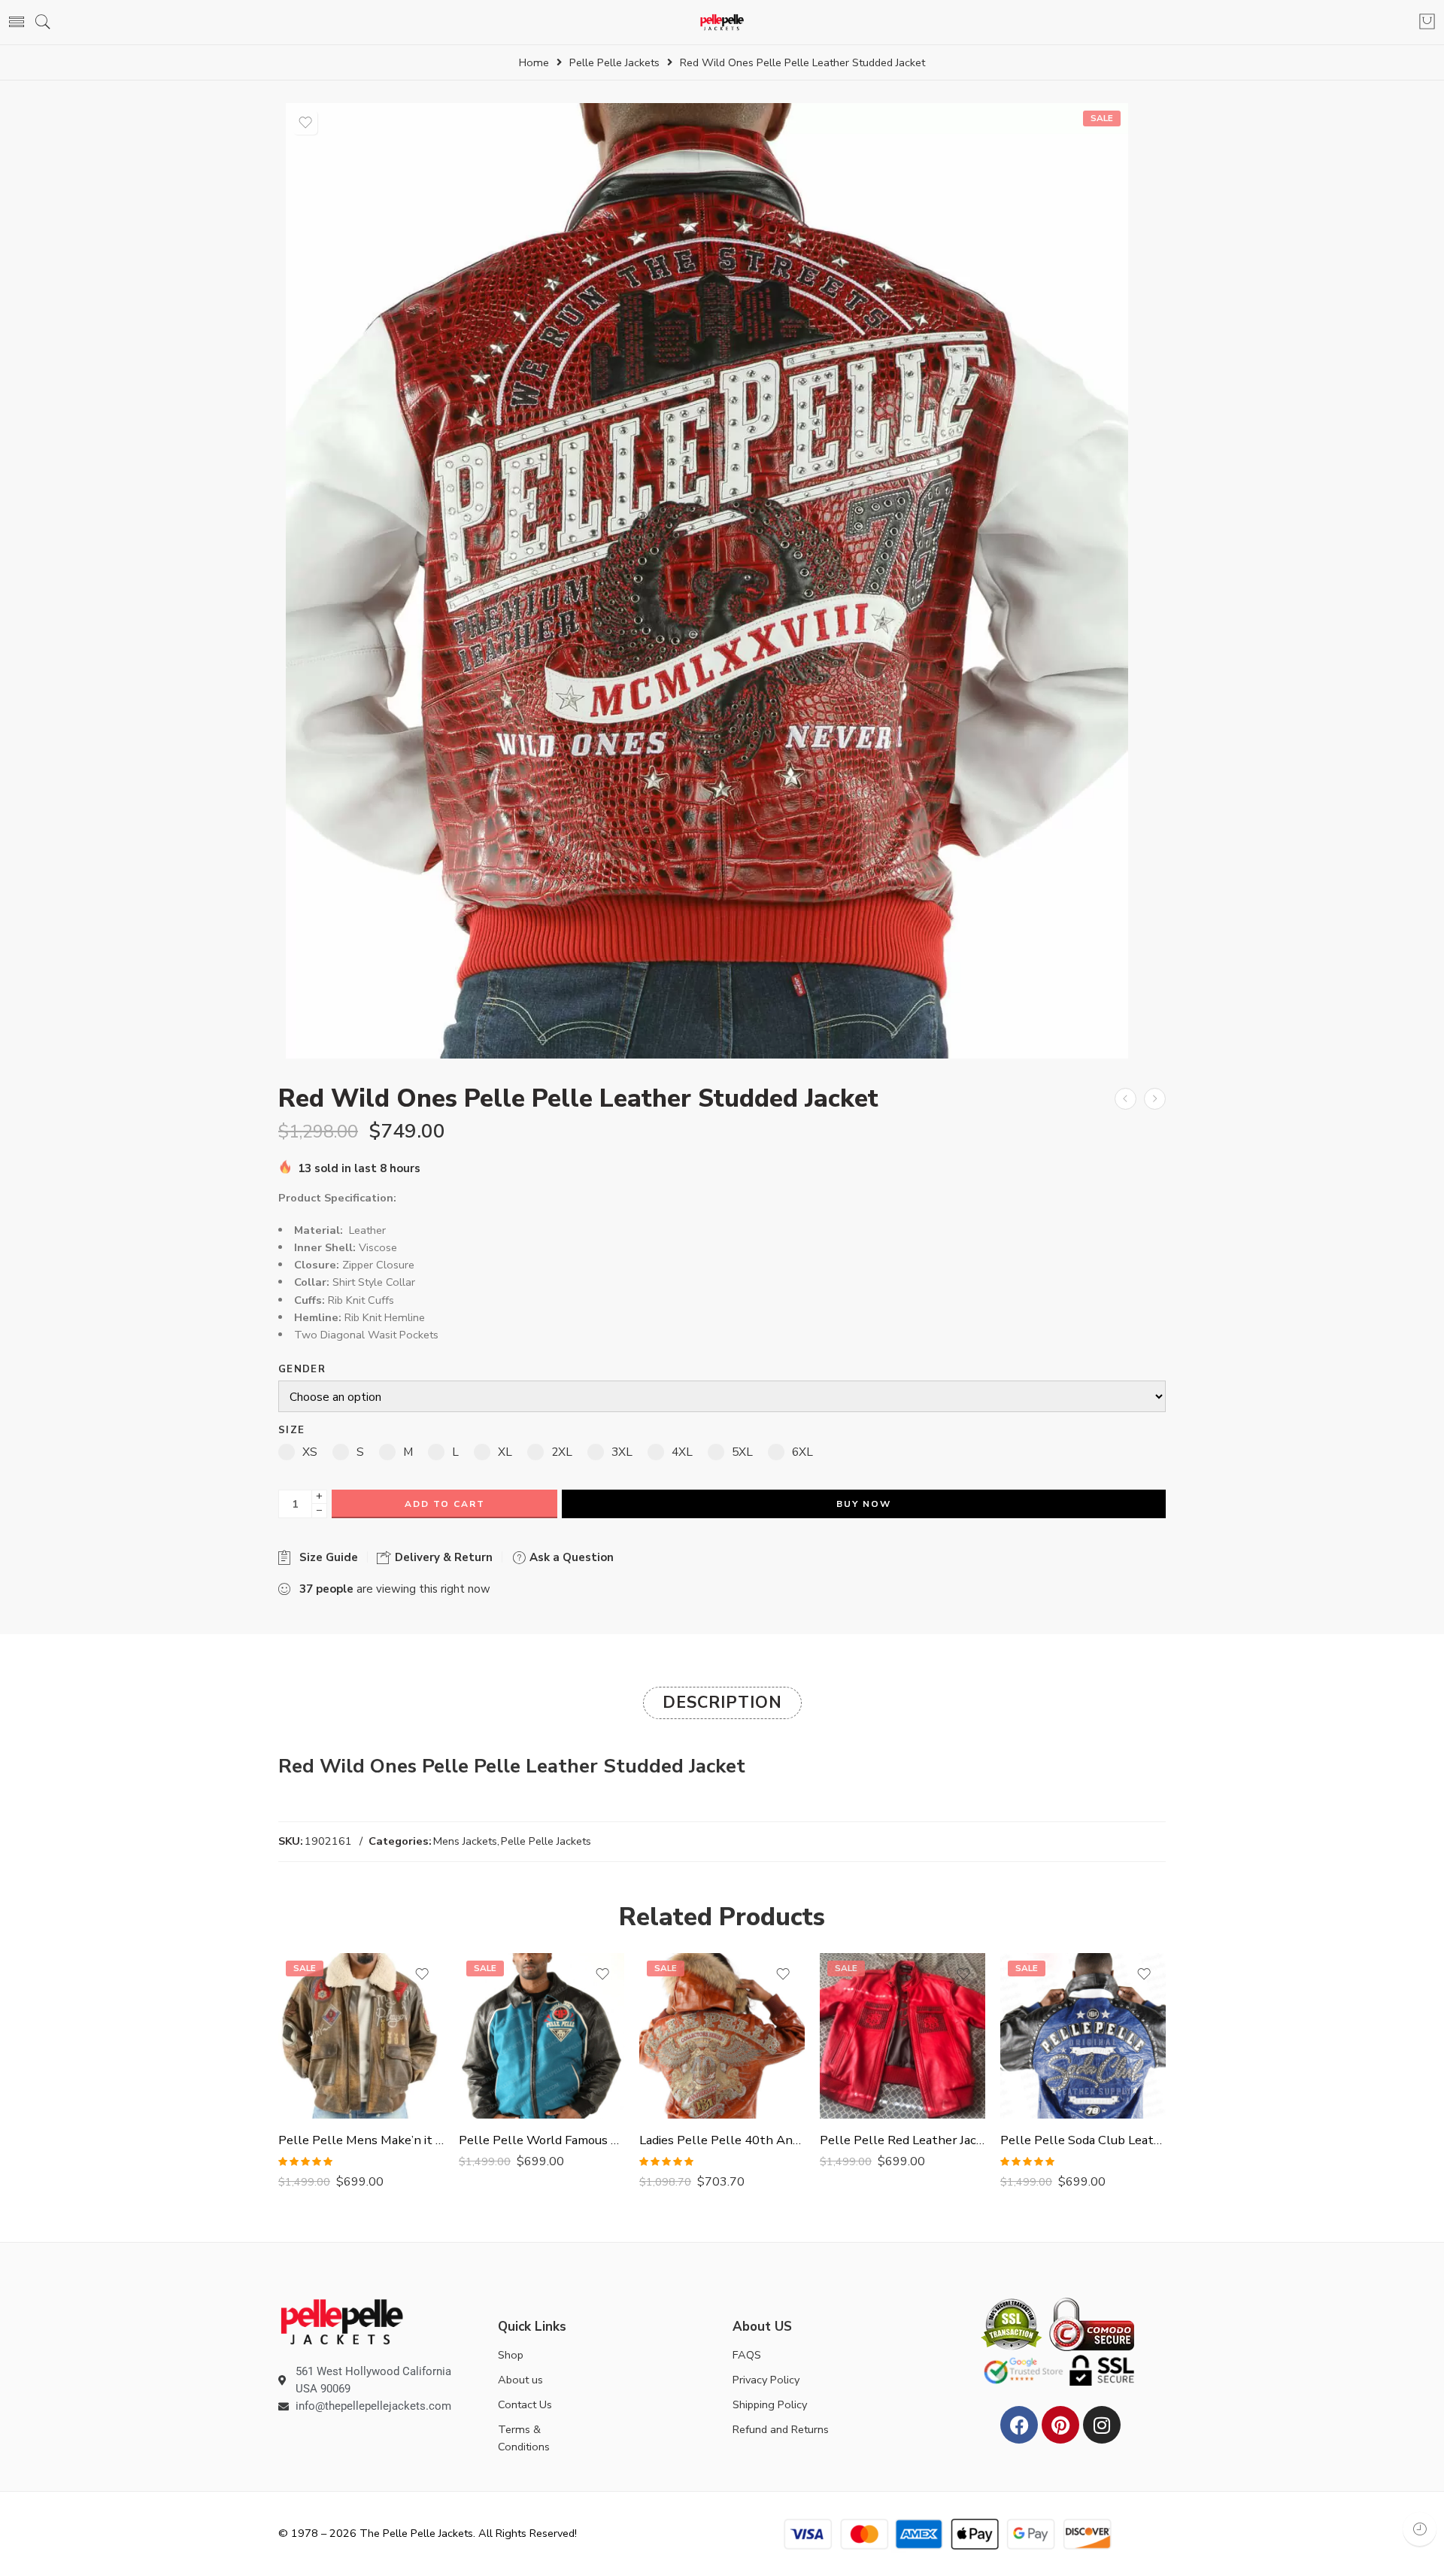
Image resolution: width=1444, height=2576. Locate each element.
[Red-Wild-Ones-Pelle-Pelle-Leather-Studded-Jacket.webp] (707, 580)
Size (291, 1431)
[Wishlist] (305, 123)
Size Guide (326, 1557)
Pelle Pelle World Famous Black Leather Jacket (541, 2140)
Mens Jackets (465, 1841)
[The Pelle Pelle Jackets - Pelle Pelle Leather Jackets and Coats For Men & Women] (722, 22)
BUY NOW (864, 1504)
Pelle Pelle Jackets (614, 63)
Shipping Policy (770, 2404)
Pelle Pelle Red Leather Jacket (902, 2140)
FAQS (747, 2355)
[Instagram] (1102, 2425)
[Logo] (342, 2321)
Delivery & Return (442, 1557)
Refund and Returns (781, 2429)
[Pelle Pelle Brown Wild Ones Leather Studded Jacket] (1125, 1099)
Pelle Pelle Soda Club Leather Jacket (1083, 2140)
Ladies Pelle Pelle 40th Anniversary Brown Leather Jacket (722, 2140)
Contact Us (525, 2404)
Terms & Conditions (524, 2438)
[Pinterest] (1060, 2425)
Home (534, 63)
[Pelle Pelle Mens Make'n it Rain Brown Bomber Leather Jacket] (361, 2036)
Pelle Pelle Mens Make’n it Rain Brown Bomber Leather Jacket (361, 2140)
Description (722, 1703)
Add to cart (445, 1504)
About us (520, 2380)
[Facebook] (1019, 2425)
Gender (302, 1370)
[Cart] (1427, 23)
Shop (511, 2355)
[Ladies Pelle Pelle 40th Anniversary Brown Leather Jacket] (722, 2036)
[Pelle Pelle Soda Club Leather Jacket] (1083, 2036)
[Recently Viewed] (1420, 2529)
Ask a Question (570, 1557)
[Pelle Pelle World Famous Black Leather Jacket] (541, 2036)
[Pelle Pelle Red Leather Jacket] (902, 2036)
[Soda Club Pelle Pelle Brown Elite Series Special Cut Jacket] (1155, 1099)
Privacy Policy (766, 2380)
